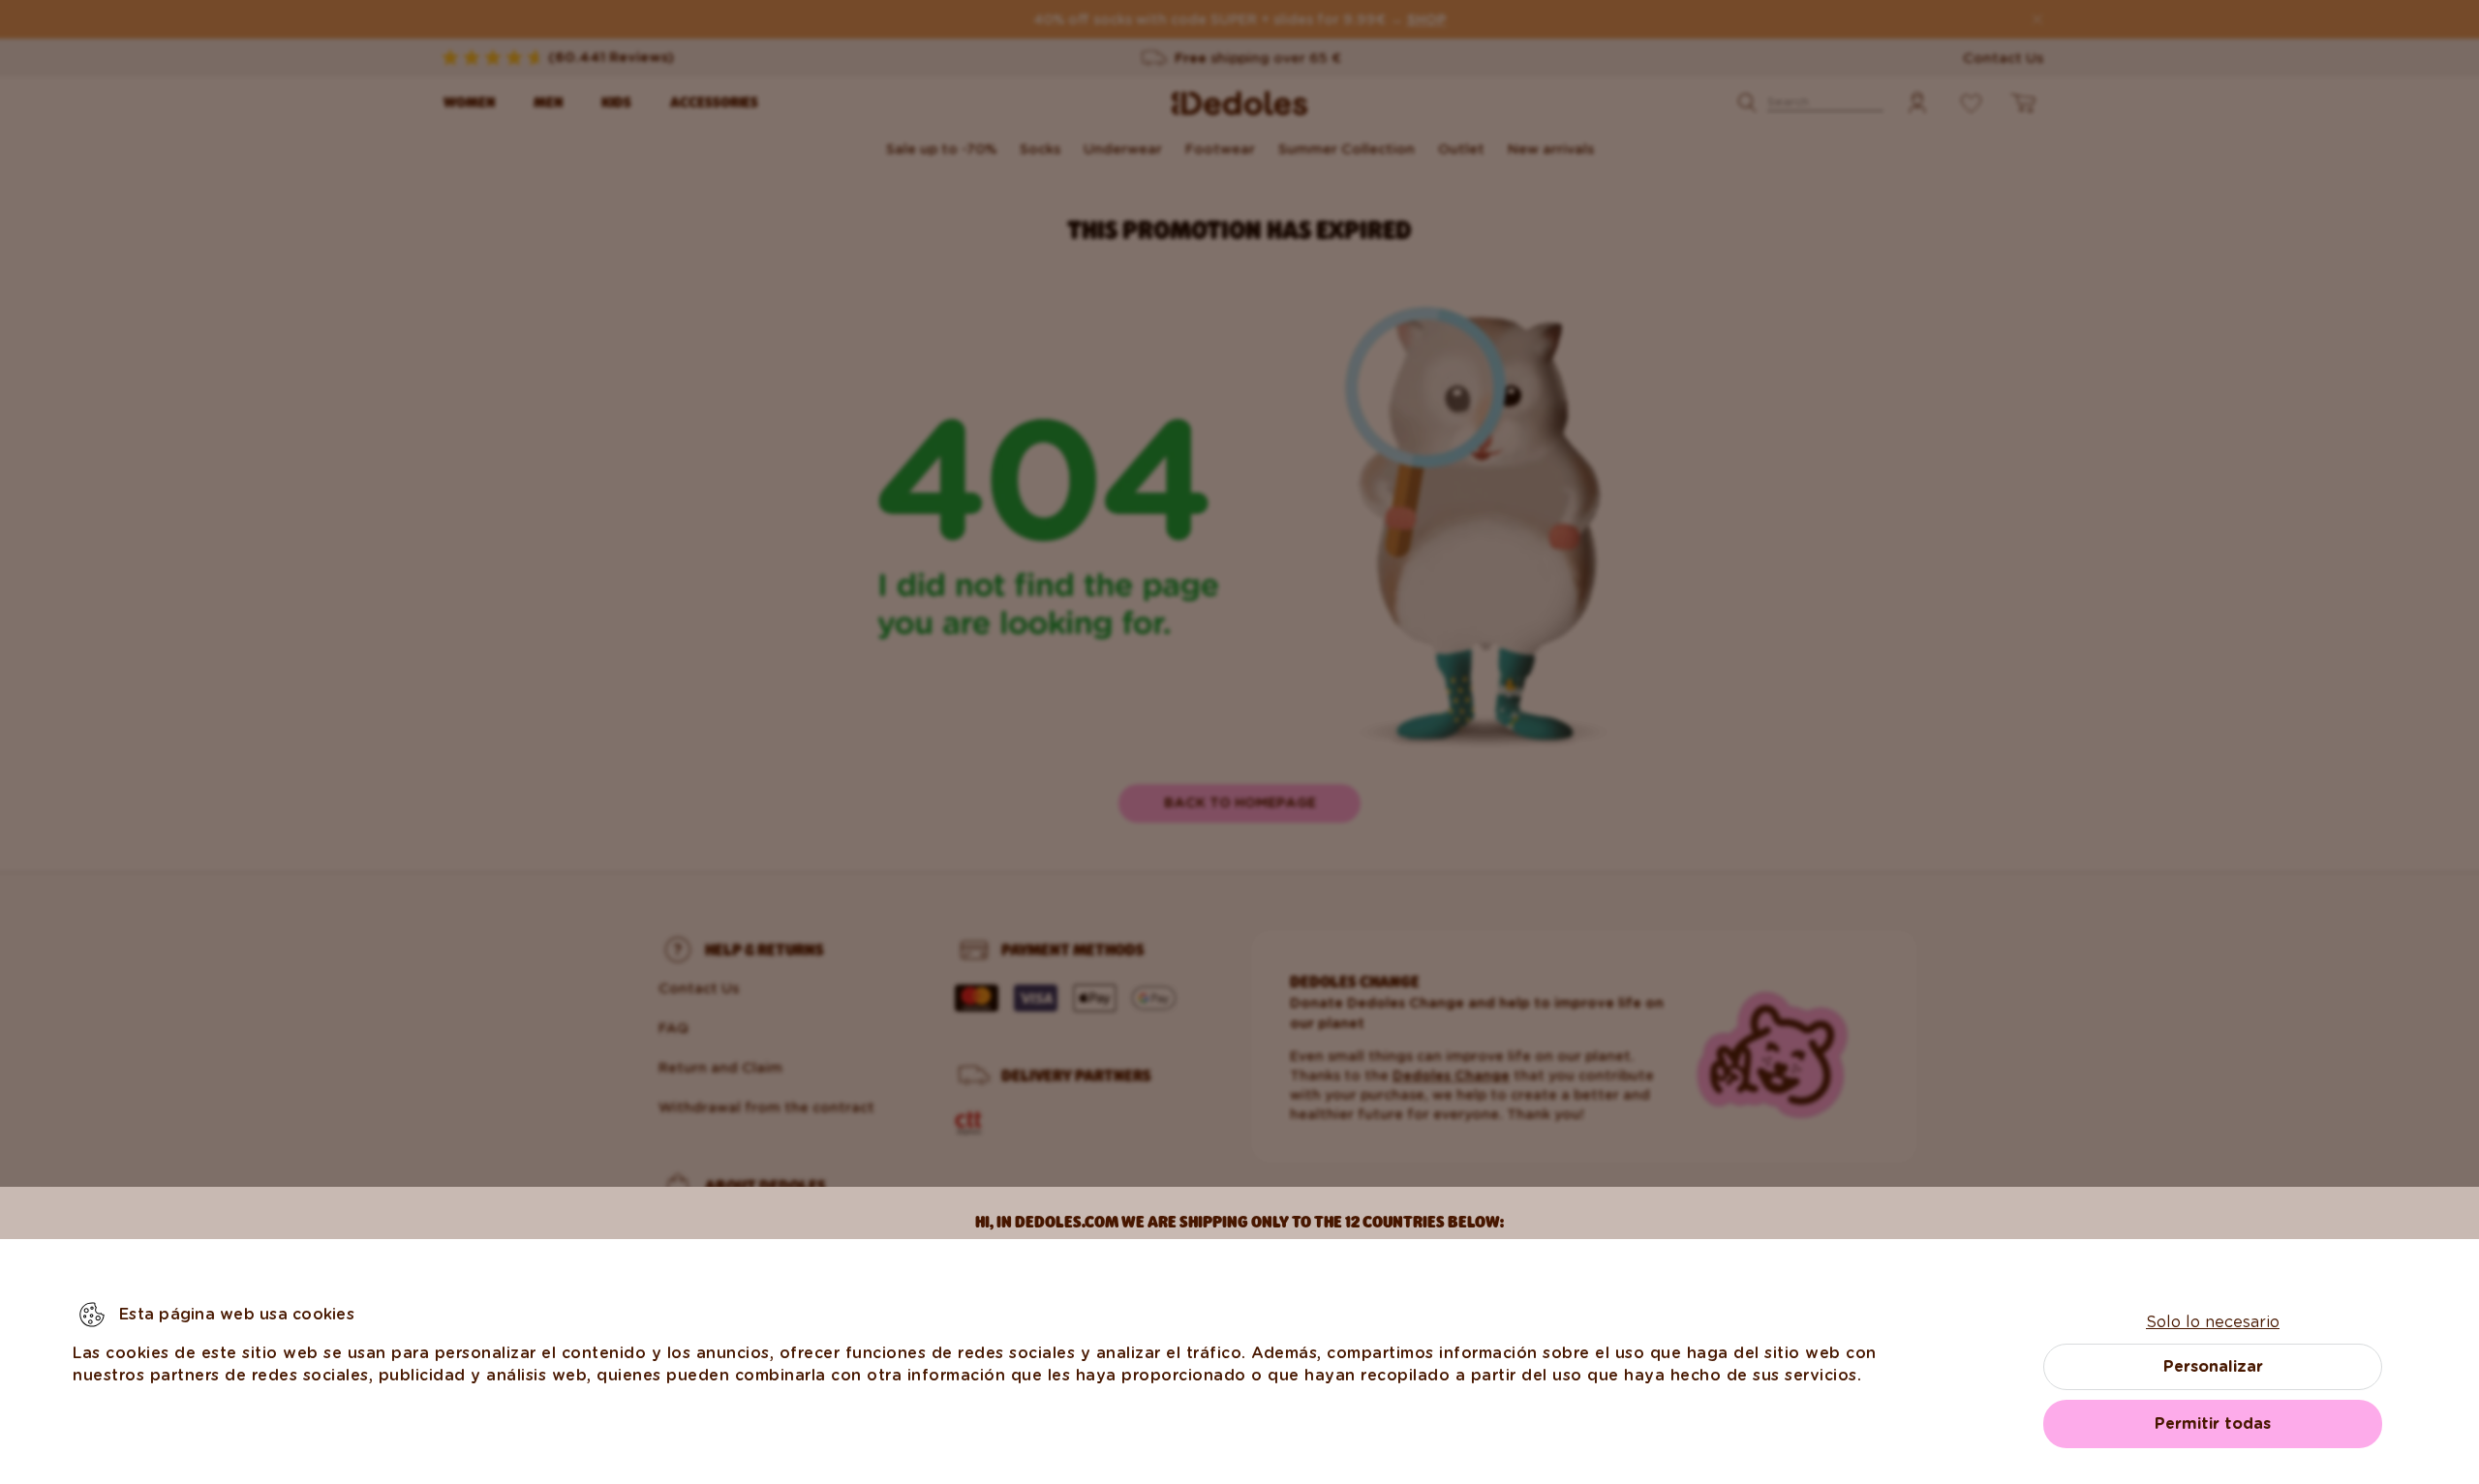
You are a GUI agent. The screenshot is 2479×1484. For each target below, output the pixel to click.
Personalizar (2213, 1366)
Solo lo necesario (2213, 1322)
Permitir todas (2213, 1423)
